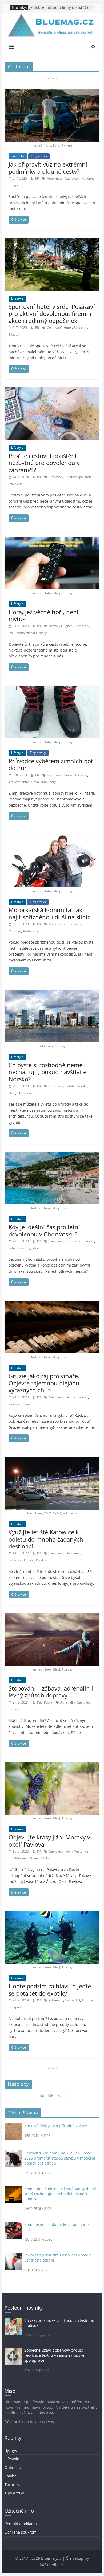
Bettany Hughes (61, 626)
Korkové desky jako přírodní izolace (56, 2126)
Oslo (12, 1093)
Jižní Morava (18, 1858)
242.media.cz (51, 2565)
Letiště (29, 1560)
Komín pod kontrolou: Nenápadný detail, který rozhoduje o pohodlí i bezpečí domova (61, 2194)
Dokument (16, 633)
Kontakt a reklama (21, 2524)
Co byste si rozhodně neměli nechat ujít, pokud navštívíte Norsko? (47, 1072)
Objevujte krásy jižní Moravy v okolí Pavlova (49, 1841)
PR (37, 178)
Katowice (15, 1560)
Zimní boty (48, 782)
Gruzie (71, 1397)
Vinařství (15, 1404)
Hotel (68, 328)
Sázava (14, 335)
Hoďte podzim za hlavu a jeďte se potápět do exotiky (50, 1989)
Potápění (15, 2007)
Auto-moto (55, 178)
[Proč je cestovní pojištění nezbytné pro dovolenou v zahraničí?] (52, 391)
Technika (18, 156)
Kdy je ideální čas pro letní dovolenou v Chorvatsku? (44, 1230)
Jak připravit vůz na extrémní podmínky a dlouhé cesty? (48, 168)
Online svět (15, 2467)
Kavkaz (83, 1397)
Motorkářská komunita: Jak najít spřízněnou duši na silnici (50, 913)
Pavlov (46, 1858)
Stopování (16, 1709)
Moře (36, 1248)
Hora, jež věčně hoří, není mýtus (43, 615)
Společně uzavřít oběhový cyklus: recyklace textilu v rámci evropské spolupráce (54, 2355)
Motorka (15, 931)
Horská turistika (75, 775)
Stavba (11, 2476)
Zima (34, 782)
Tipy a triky (39, 156)
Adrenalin (67, 1702)
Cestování (72, 178)
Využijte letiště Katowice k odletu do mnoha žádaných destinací (46, 1539)
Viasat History (36, 633)
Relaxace (81, 328)
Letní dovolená (19, 1248)
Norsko (82, 1086)
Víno (27, 1404)
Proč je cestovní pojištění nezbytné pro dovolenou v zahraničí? (44, 463)
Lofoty (70, 1086)
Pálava (34, 1858)
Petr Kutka (45, 1702)
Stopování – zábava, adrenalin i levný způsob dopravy (51, 1692)
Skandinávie (26, 1093)
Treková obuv (19, 782)
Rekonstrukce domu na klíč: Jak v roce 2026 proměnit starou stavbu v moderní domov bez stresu (60, 2158)
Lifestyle (17, 298)
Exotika (87, 2000)
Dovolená (16, 484)
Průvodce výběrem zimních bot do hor (51, 764)
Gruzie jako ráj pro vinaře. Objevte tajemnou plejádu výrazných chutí (44, 1383)
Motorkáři (31, 931)
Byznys (11, 2450)
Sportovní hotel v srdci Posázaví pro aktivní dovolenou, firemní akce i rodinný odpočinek (52, 314)
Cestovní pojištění (79, 477)
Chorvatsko (74, 1241)
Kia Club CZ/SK (52, 2096)
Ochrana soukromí (21, 2532)
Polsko (41, 1560)
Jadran (89, 1241)
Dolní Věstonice (77, 1851)
